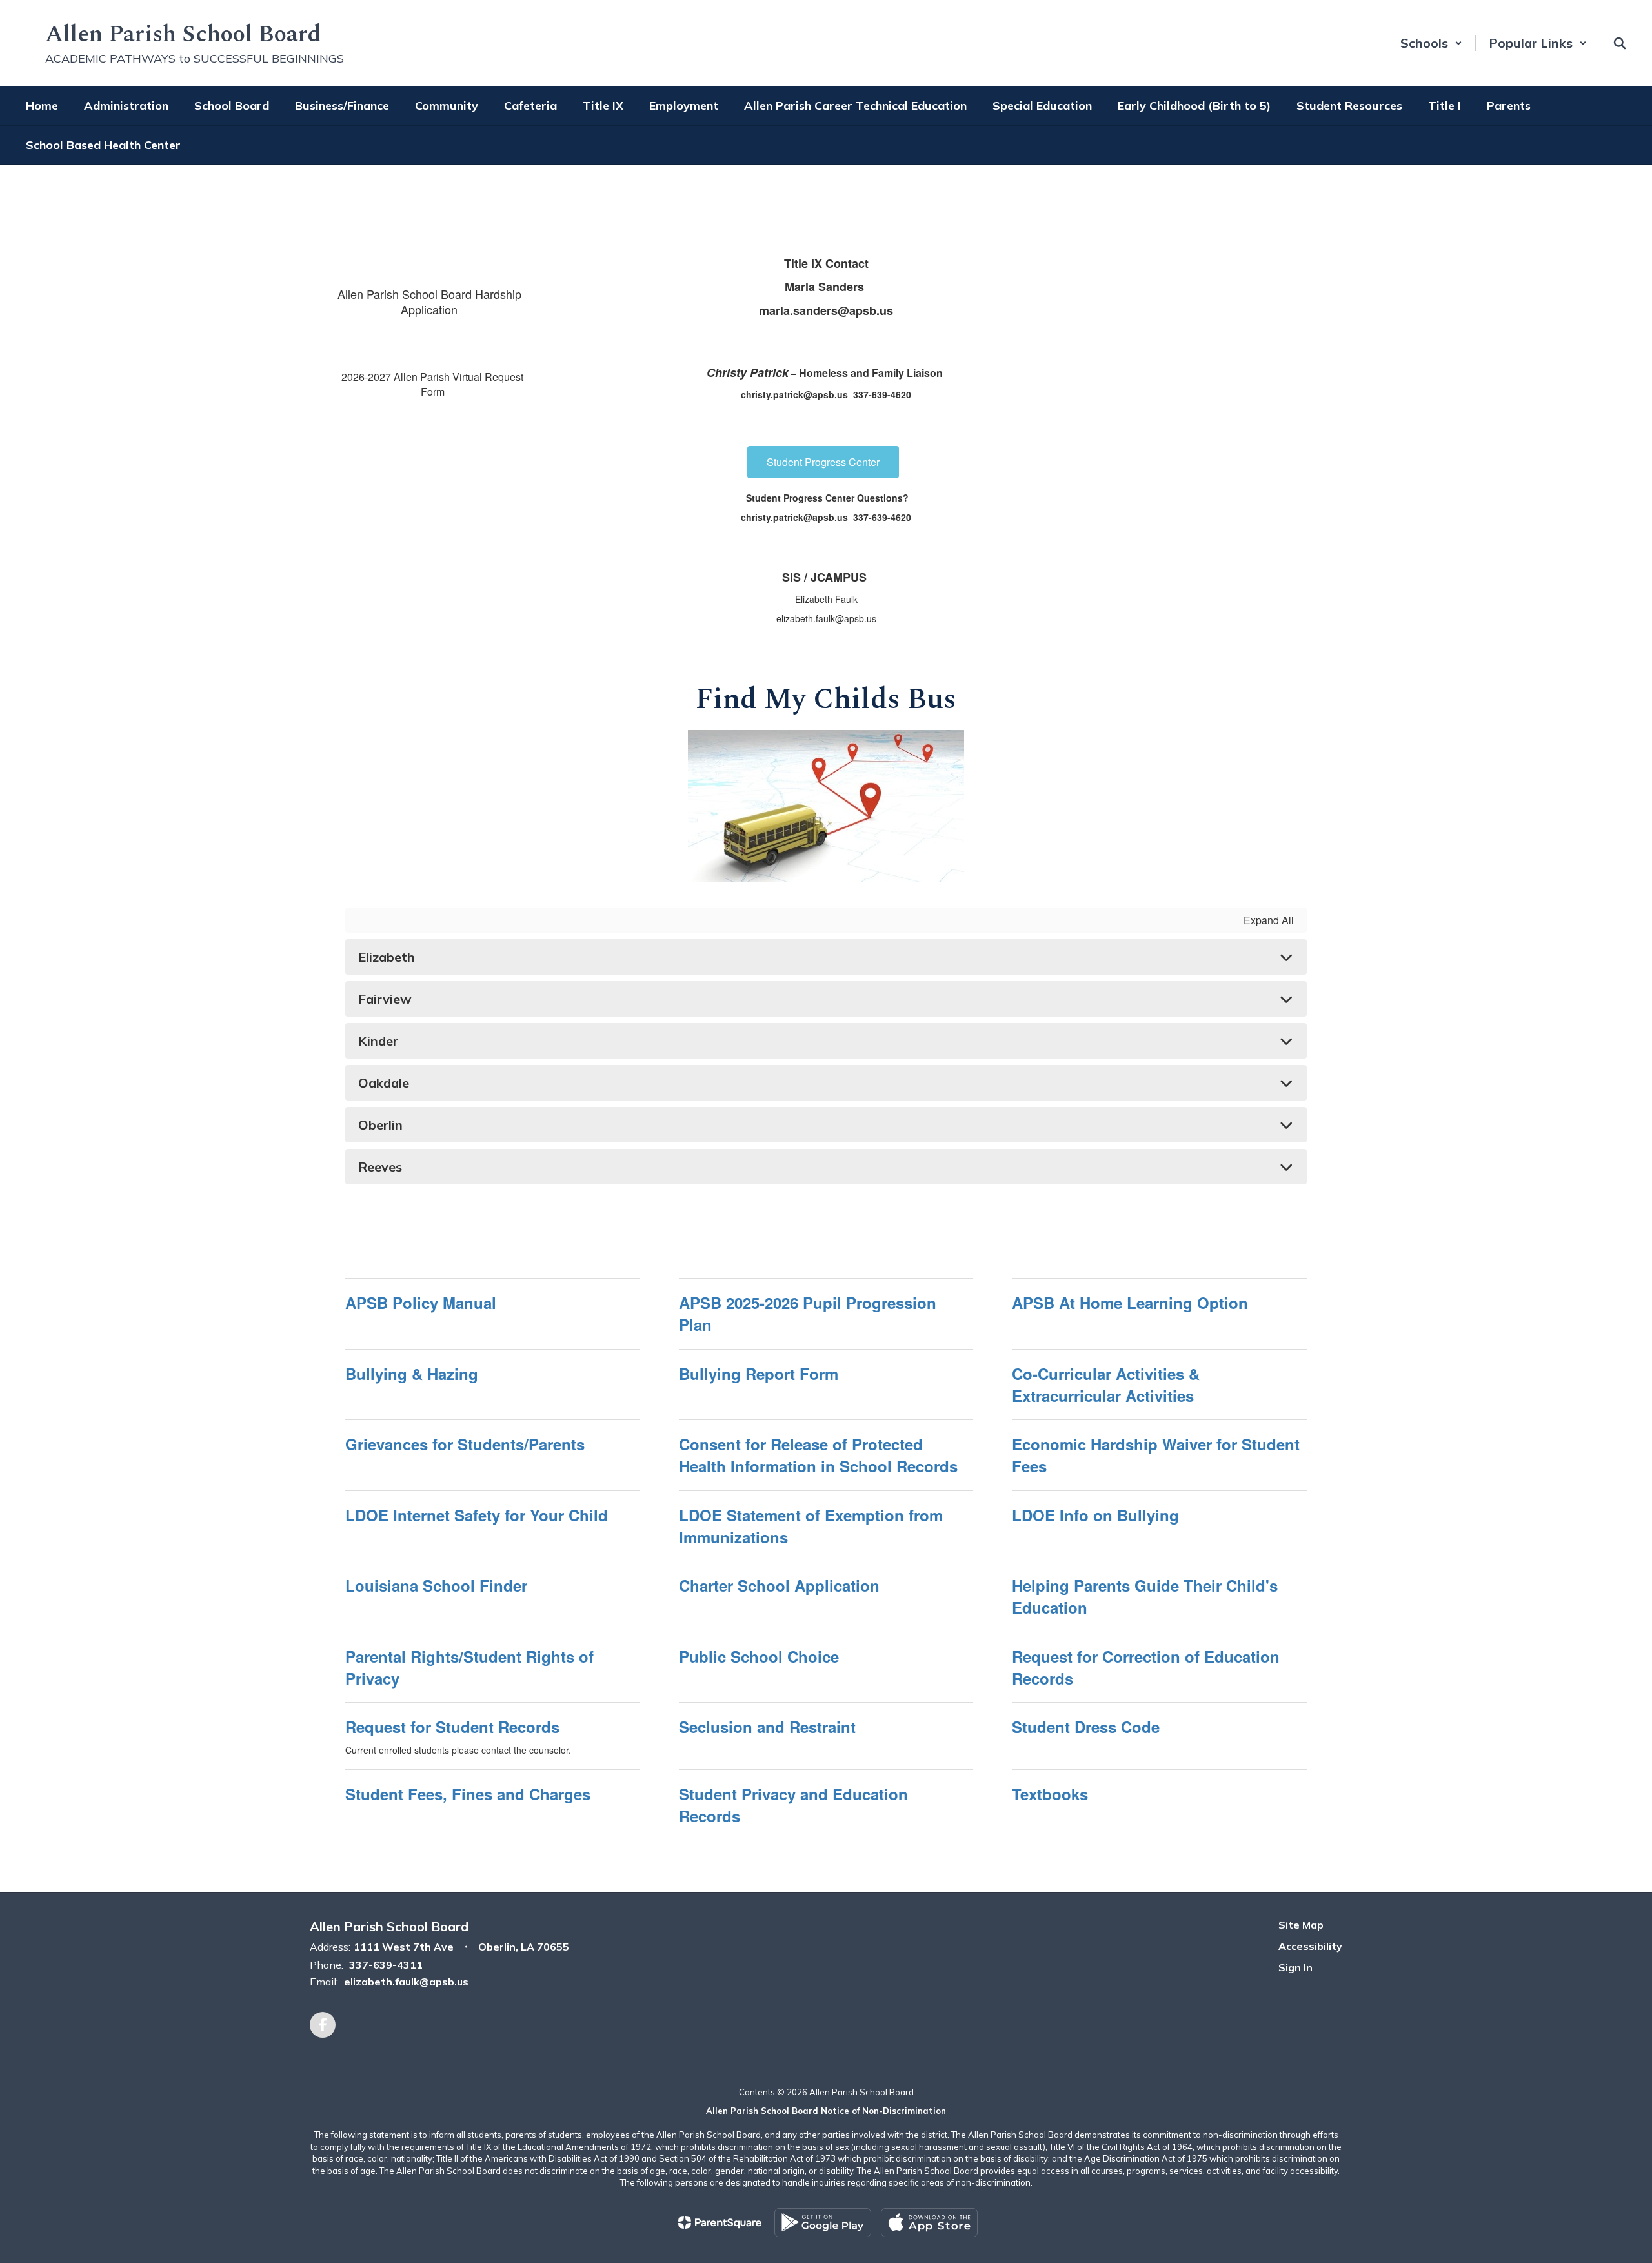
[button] (1431, 43)
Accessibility (1310, 1946)
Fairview (385, 999)
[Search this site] (1620, 43)
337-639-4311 (386, 1965)
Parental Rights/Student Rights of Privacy (469, 1667)
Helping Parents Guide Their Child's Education (1145, 1596)
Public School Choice (759, 1656)
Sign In (1295, 1967)
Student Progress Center (823, 462)
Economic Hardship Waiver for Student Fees (1156, 1455)
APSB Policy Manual (421, 1303)
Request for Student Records (452, 1727)
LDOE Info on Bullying (1095, 1515)
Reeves (380, 1167)
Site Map (1301, 1925)
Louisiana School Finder (436, 1585)
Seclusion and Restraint (767, 1727)
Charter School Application (779, 1585)
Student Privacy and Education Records (793, 1805)
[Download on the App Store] (929, 2223)
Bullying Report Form (759, 1374)
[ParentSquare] (720, 2222)
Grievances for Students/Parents (465, 1444)
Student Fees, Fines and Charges (468, 1794)
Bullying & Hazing (412, 1374)
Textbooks (1050, 1794)
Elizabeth (387, 957)
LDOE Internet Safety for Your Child (477, 1515)
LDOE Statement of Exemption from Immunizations (811, 1526)
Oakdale (384, 1083)
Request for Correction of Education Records (1146, 1667)
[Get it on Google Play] (823, 2223)
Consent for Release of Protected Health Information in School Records (818, 1455)
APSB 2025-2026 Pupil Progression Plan (808, 1314)
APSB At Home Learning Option (1130, 1303)
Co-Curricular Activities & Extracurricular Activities (1106, 1385)
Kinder (378, 1041)
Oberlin (380, 1125)
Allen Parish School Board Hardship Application (429, 301)
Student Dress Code (1086, 1727)
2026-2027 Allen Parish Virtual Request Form (432, 384)
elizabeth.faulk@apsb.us (406, 1982)
